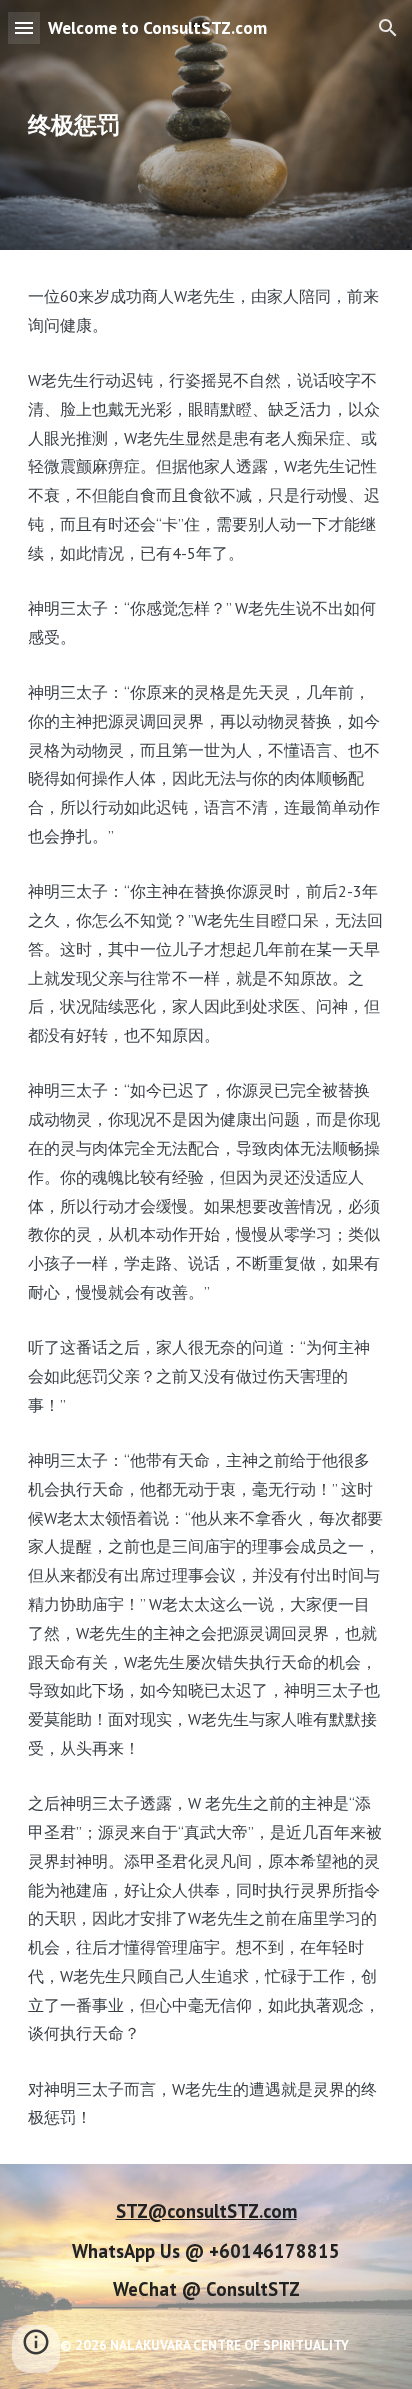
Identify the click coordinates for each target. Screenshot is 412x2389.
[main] (206, 125)
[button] (24, 27)
